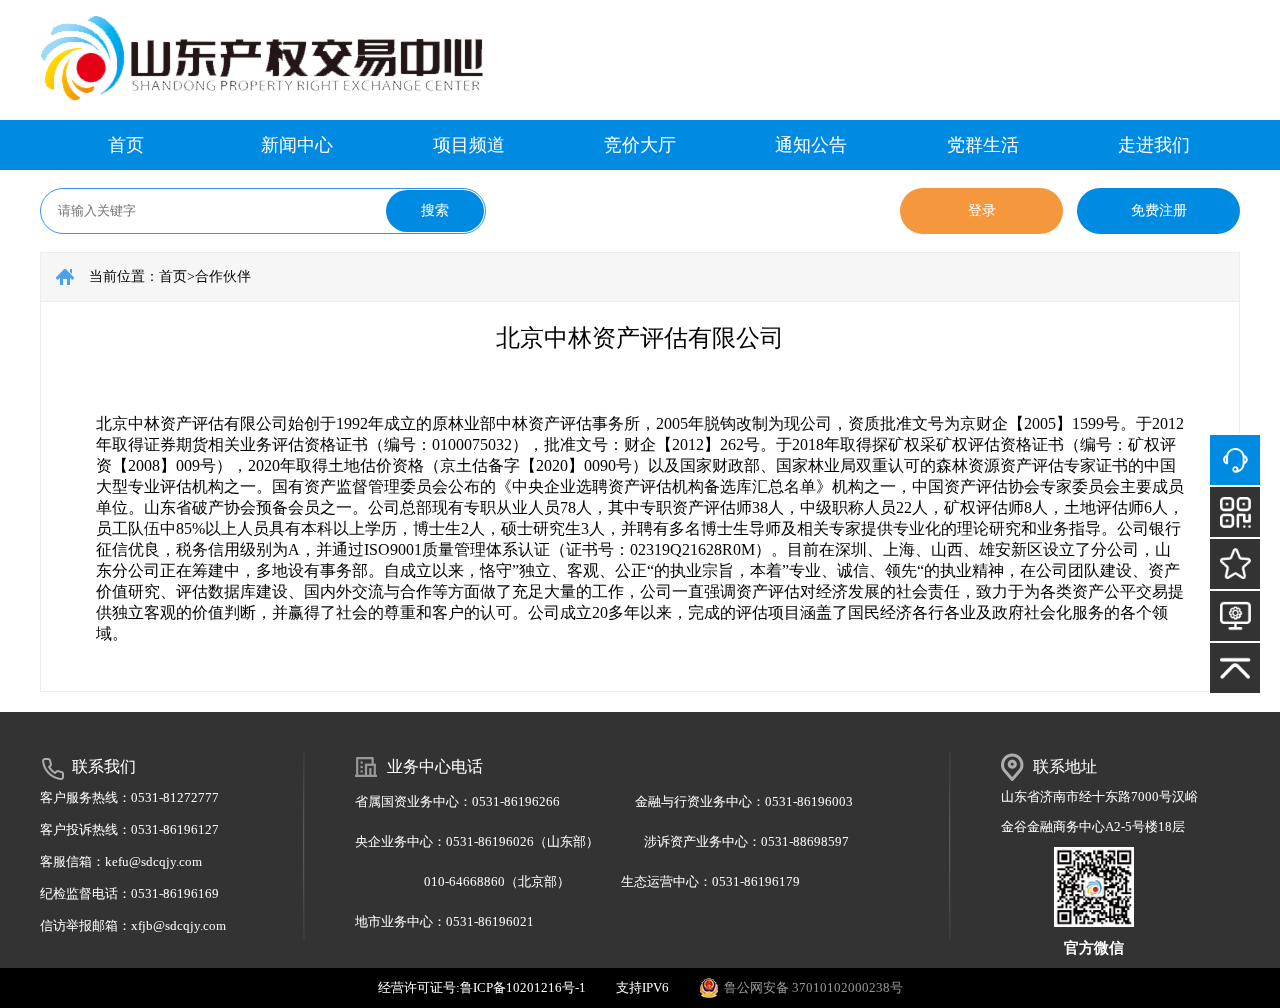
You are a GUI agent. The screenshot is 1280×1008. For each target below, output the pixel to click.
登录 (982, 210)
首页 (126, 145)
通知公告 (811, 145)
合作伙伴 (223, 276)
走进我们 (1154, 145)
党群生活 (983, 145)
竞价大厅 (640, 145)
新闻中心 (297, 145)
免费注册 (1159, 210)
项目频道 (469, 145)
